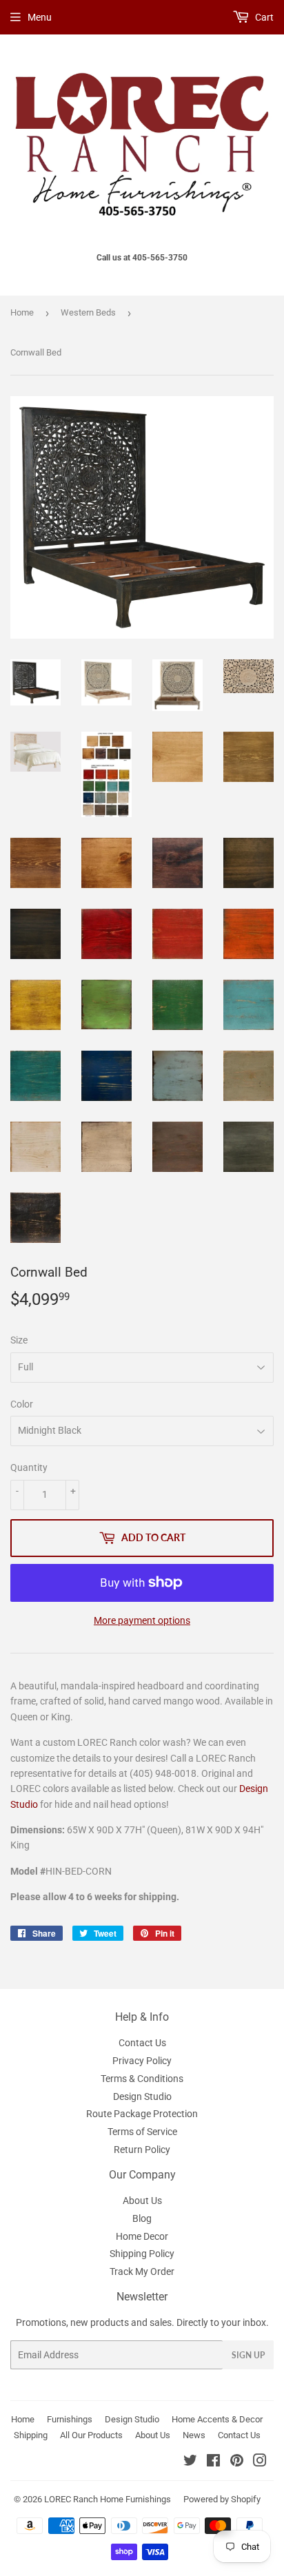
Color (22, 1404)
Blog (142, 2218)
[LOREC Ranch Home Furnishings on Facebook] (213, 2462)
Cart (263, 17)
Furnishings (70, 2419)
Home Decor (142, 2236)
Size (19, 1340)
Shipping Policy (142, 2254)
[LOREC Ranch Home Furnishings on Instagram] (260, 2462)
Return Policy (142, 2150)
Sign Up (248, 2355)
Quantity (29, 1467)
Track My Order (142, 2271)
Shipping (31, 2435)
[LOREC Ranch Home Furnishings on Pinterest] (237, 2462)
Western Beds (88, 312)
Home (22, 312)
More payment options (142, 1620)
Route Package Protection (142, 2114)
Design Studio (142, 2096)
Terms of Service (142, 2132)
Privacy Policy (142, 2061)
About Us (142, 2201)
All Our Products (91, 2435)
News (194, 2435)
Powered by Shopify (222, 2499)
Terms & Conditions (142, 2079)
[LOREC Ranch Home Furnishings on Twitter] (190, 2462)
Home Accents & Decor (217, 2419)
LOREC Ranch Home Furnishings (108, 2499)
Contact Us (142, 2043)
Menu (40, 17)
